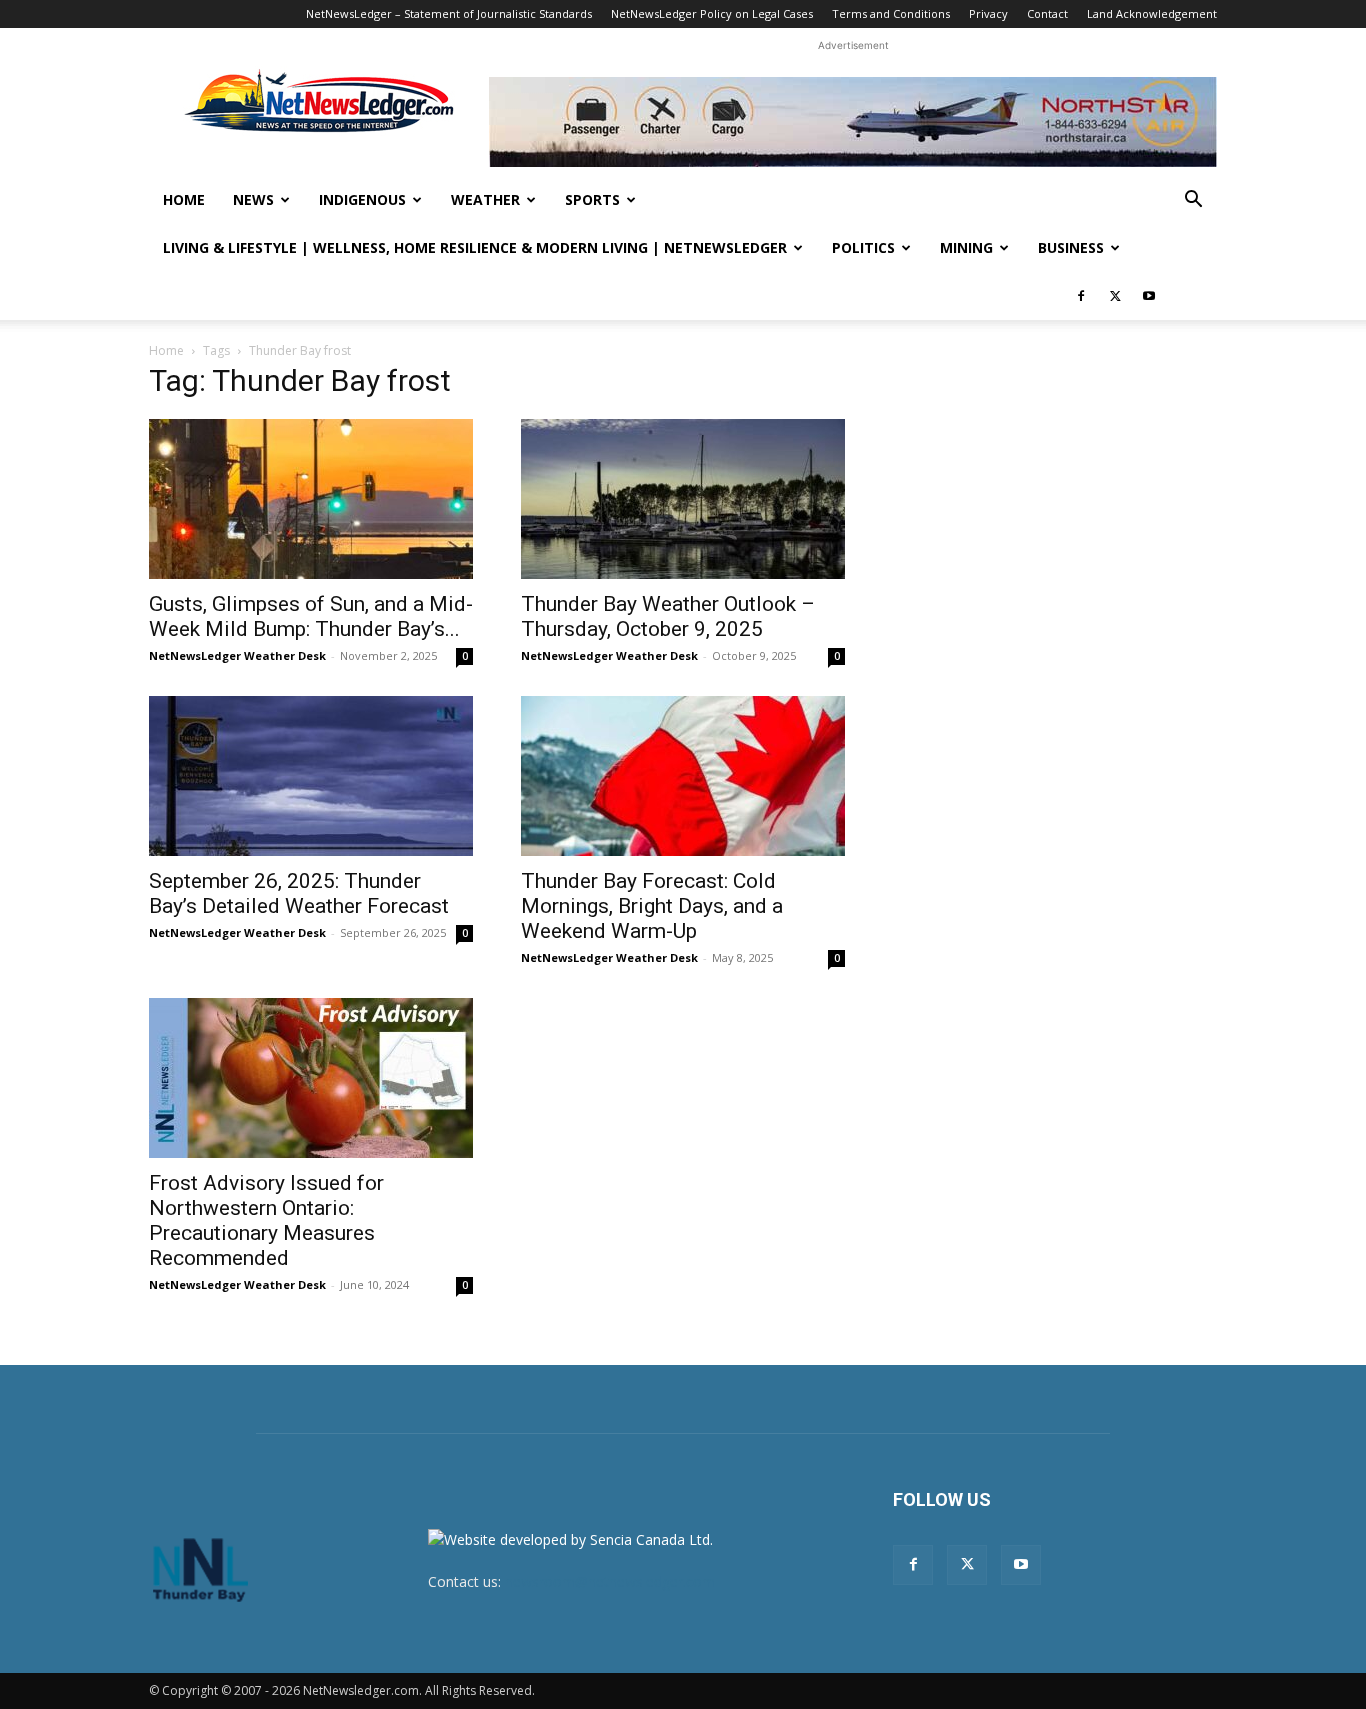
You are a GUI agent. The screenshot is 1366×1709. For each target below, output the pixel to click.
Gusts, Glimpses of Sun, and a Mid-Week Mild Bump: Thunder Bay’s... (311, 616)
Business (1071, 247)
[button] (1193, 201)
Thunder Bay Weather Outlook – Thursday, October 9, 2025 (668, 616)
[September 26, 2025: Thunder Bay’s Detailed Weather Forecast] (311, 776)
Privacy (988, 13)
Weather (485, 199)
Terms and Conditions (891, 13)
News (253, 199)
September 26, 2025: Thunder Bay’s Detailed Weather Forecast (299, 893)
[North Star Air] (853, 122)
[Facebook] (1081, 296)
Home (184, 199)
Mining (966, 247)
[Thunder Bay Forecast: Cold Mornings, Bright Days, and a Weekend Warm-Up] (683, 776)
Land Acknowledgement (1152, 13)
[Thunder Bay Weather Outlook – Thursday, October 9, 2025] (683, 499)
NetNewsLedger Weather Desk (237, 655)
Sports (592, 199)
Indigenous (362, 199)
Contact (1047, 13)
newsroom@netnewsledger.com (610, 1581)
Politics (863, 247)
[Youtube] (1149, 296)
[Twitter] (1115, 296)
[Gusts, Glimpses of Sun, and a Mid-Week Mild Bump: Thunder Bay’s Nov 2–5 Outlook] (311, 499)
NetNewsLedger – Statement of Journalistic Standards (449, 13)
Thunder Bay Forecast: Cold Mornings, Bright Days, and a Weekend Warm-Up (652, 906)
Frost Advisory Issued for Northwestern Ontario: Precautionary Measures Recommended (266, 1220)
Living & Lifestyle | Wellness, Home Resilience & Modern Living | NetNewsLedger (475, 247)
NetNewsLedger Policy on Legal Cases (712, 13)
